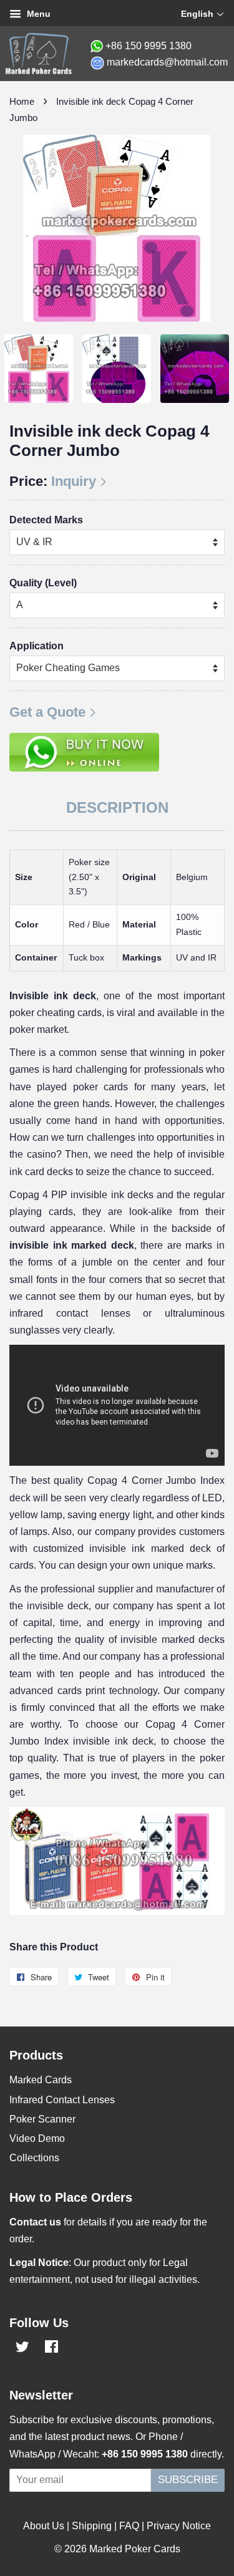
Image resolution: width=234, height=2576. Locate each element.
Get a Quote (47, 712)
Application (37, 646)
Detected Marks (46, 520)
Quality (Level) (43, 583)
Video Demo (37, 2138)
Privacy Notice (179, 2526)
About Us (44, 2526)
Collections (34, 2158)
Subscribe (188, 2480)
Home (22, 101)
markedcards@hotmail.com (167, 62)
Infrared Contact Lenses (62, 2100)
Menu (37, 14)
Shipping (92, 2526)
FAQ (129, 2526)
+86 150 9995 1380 (149, 46)
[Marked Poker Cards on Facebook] (51, 2349)
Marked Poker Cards (135, 2549)
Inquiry (74, 481)
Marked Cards (41, 2080)
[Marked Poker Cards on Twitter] (22, 2349)
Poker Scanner (42, 2119)
